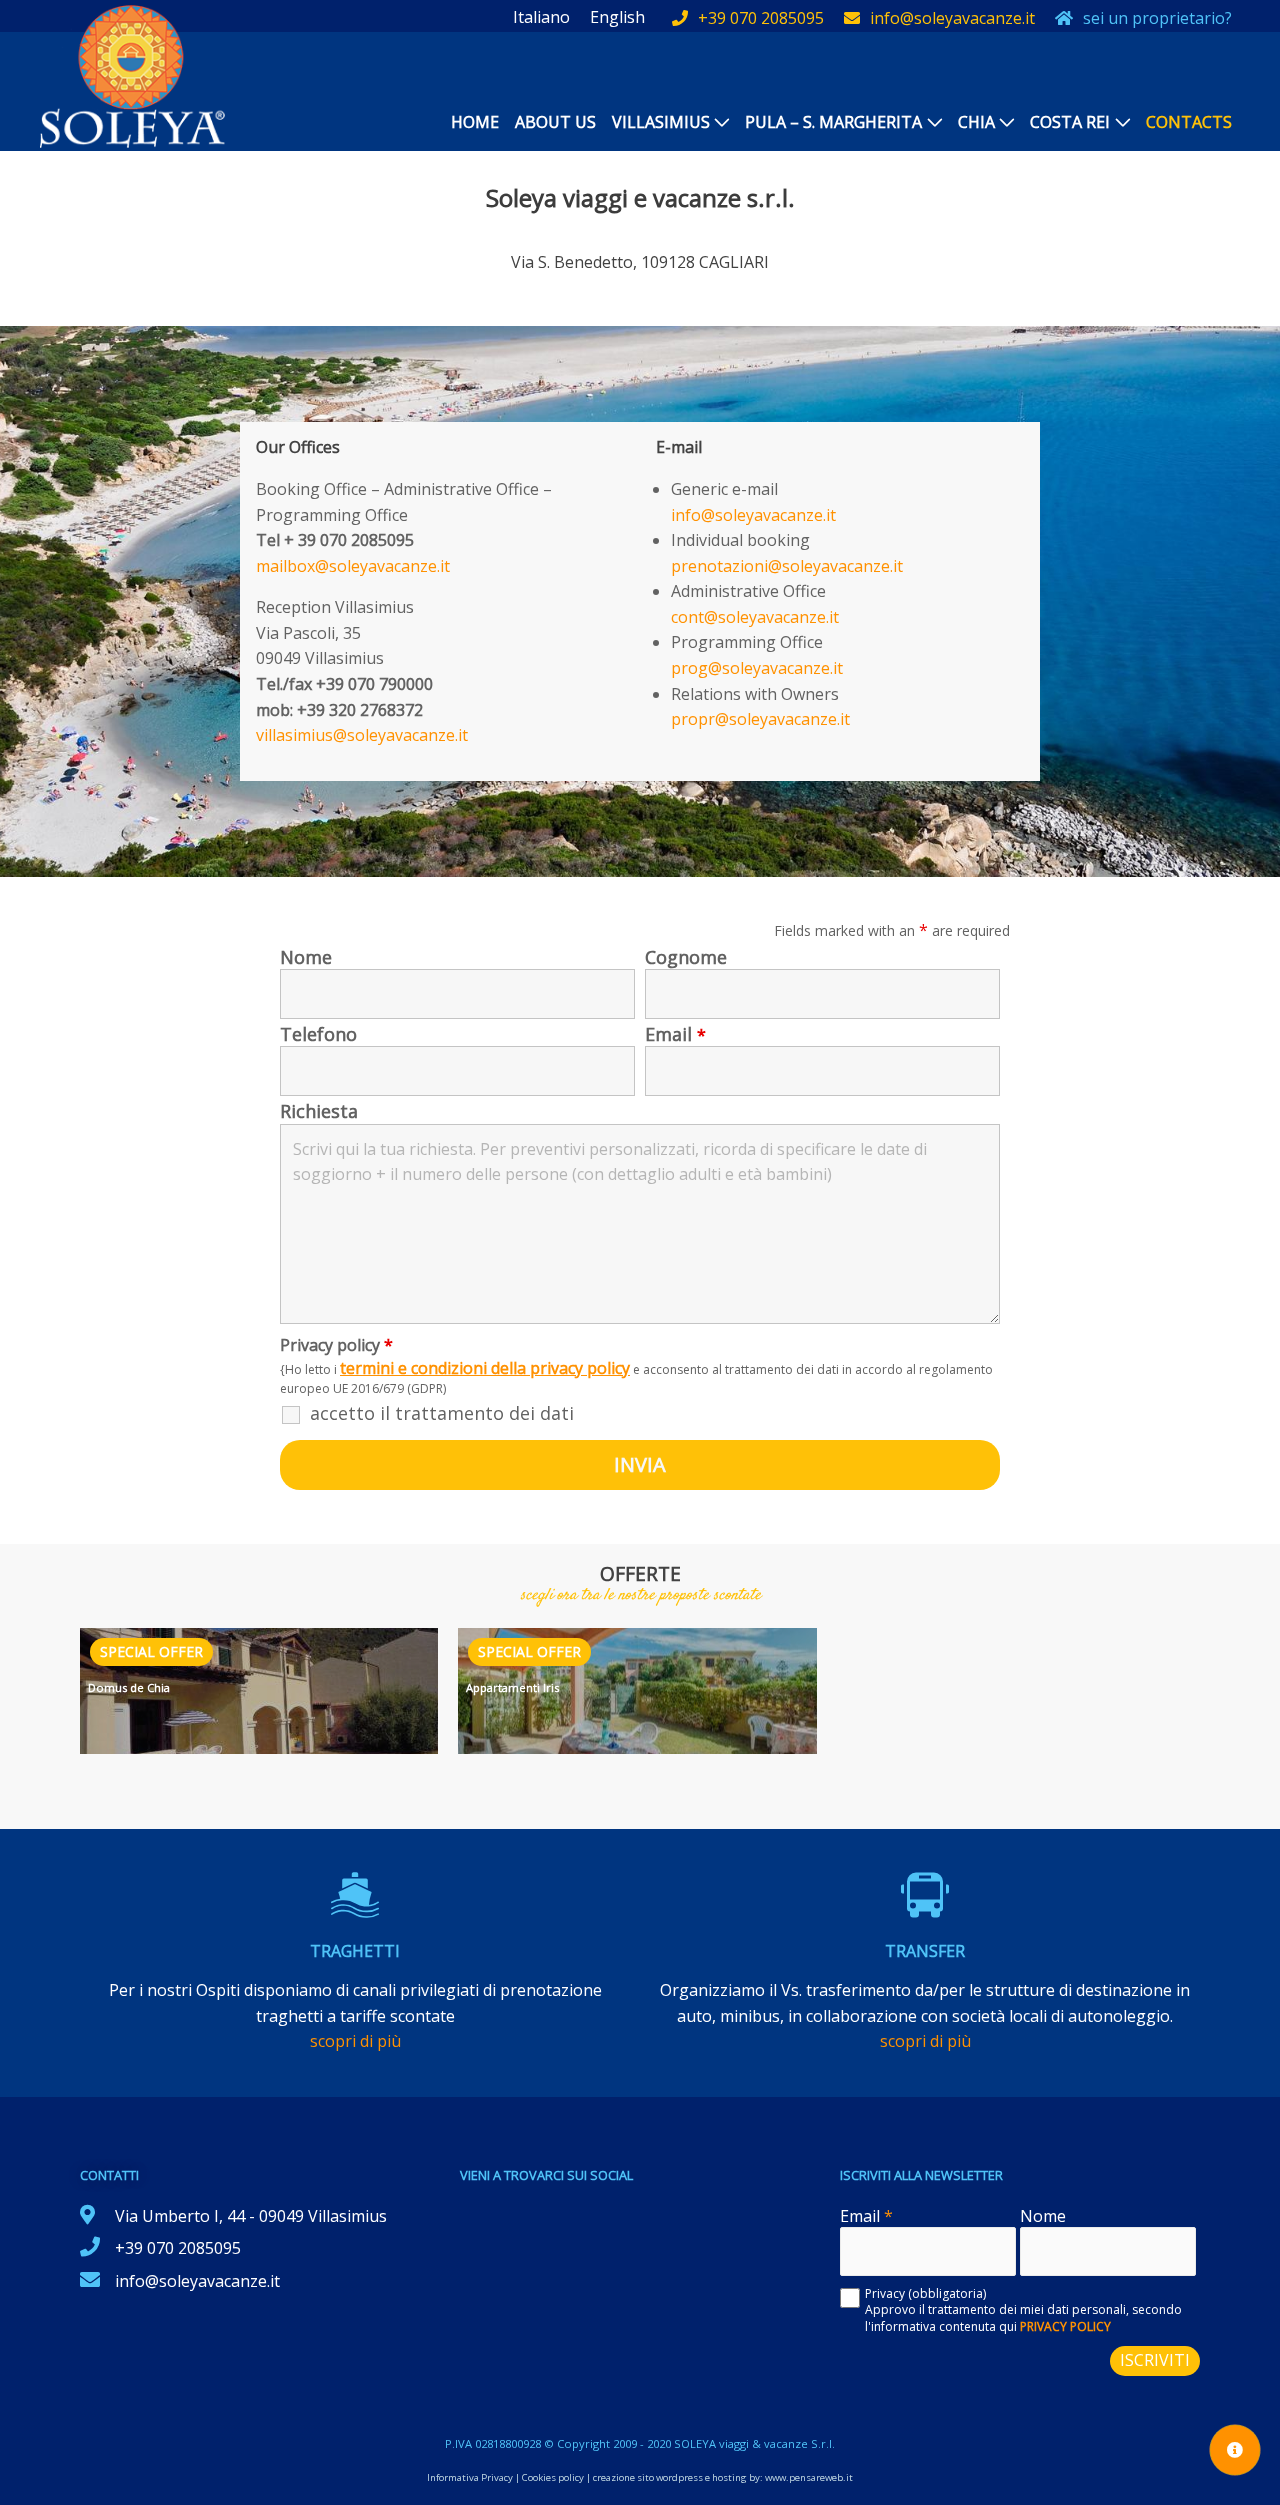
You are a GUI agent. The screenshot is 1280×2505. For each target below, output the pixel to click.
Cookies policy (553, 2477)
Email (675, 1034)
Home (475, 122)
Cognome (686, 957)
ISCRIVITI (1155, 2360)
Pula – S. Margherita (833, 122)
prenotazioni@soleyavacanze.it (787, 566)
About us (555, 122)
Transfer (925, 1951)
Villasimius (661, 122)
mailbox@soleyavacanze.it (353, 566)
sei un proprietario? (1157, 18)
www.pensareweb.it (809, 2477)
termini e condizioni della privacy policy (485, 1368)
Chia (976, 122)
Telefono (318, 1034)
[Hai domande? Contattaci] (1235, 2450)
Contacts (1189, 122)
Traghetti (355, 1951)
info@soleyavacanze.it (952, 18)
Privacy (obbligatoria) (925, 2293)
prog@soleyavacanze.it (757, 668)
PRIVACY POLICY (1065, 2326)
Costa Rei (1070, 122)
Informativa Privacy (470, 2477)
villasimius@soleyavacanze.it (362, 735)
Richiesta (319, 1111)
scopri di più (355, 2041)
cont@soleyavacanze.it (755, 617)
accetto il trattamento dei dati (442, 1413)
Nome (306, 957)
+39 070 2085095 (761, 18)
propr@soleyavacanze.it (760, 719)
